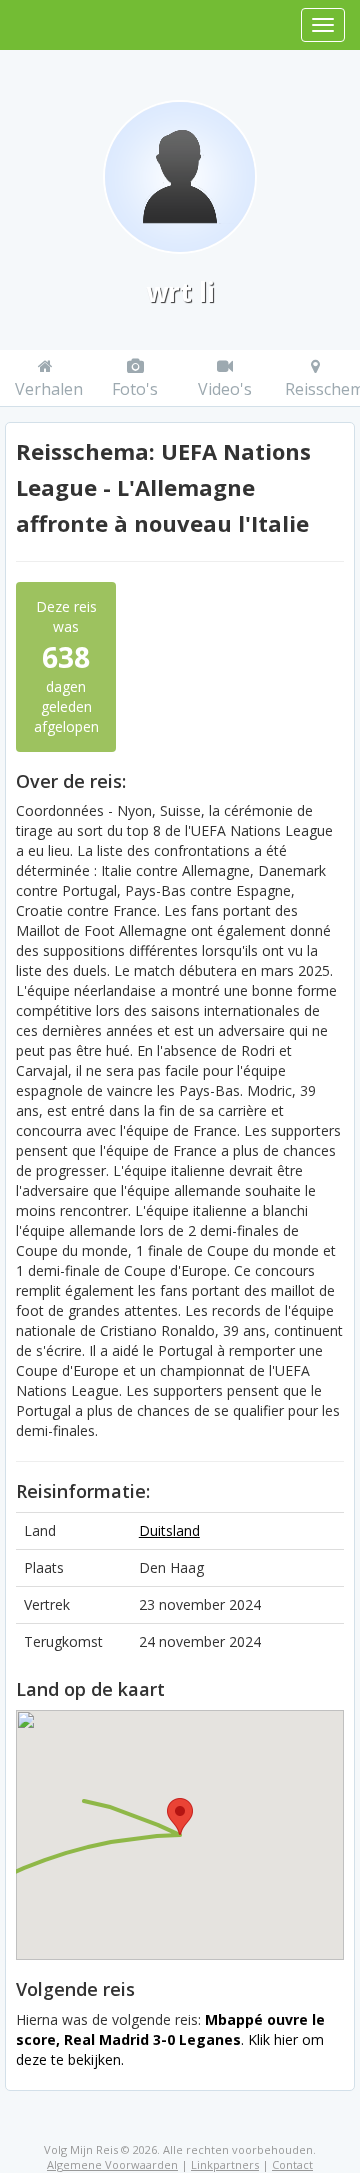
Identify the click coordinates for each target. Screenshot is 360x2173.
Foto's (135, 389)
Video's (225, 389)
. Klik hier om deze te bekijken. (170, 2039)
